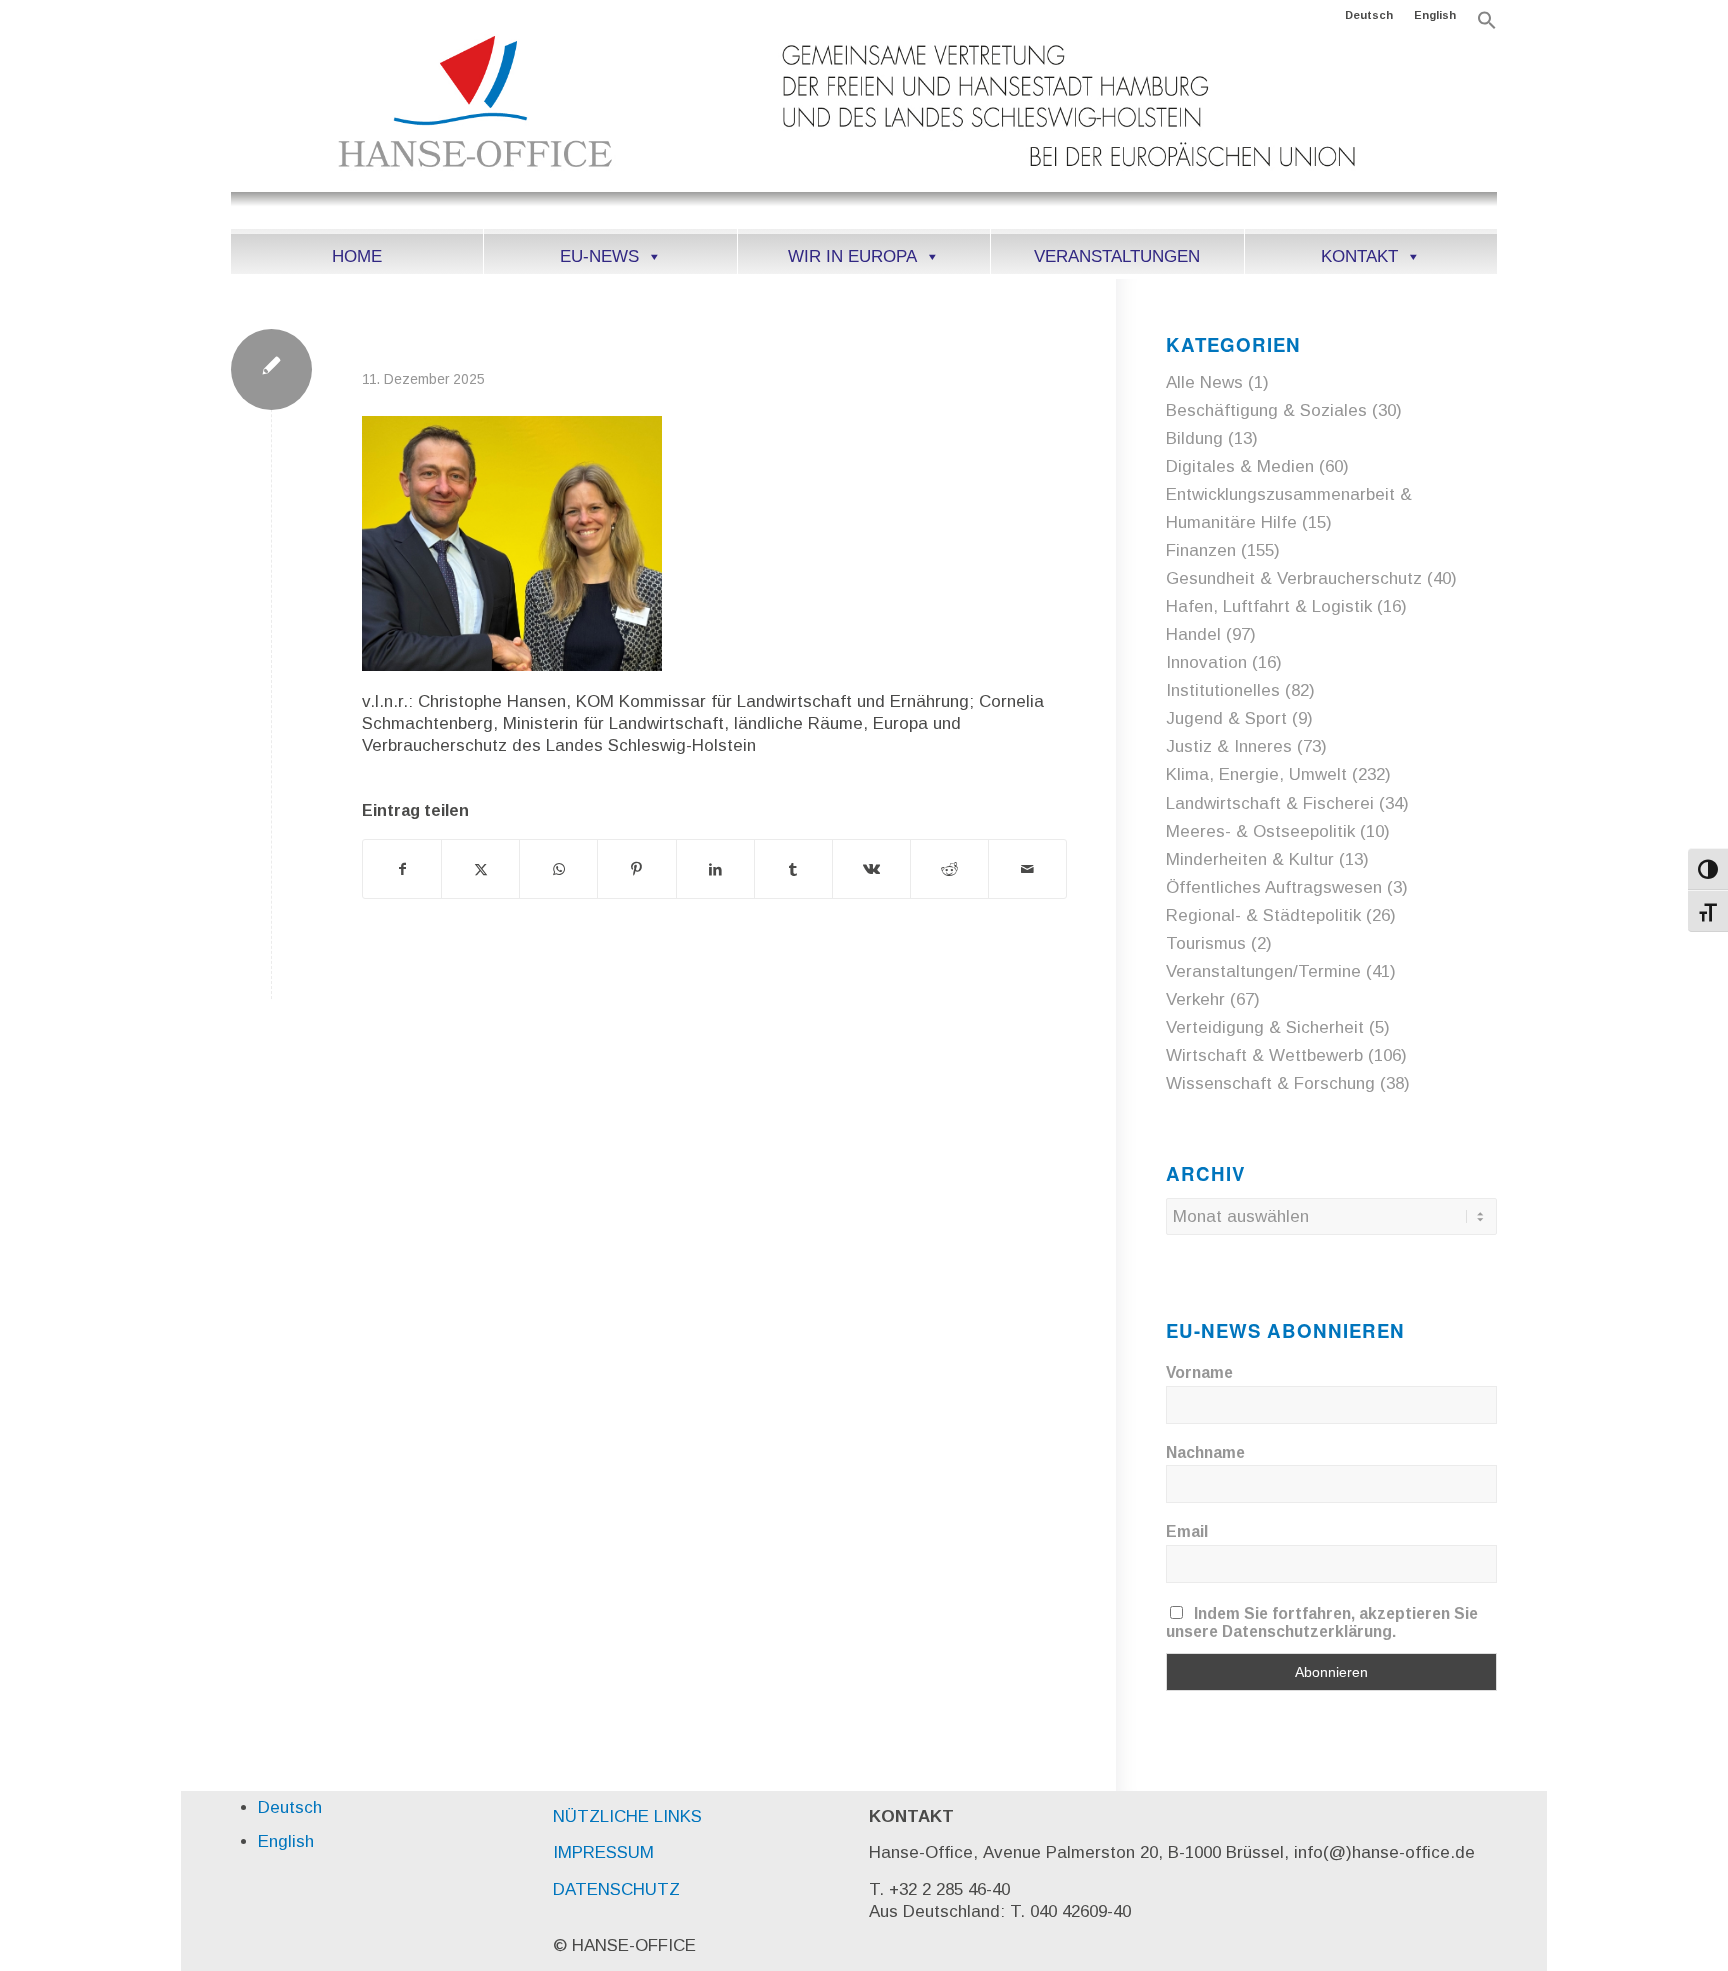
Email (1187, 1531)
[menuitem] (1369, 15)
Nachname (1205, 1452)
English (1435, 15)
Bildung (1194, 438)
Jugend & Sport (1226, 718)
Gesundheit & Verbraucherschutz (1294, 578)
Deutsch (1369, 15)
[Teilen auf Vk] (871, 869)
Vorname (1199, 1372)
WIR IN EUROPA (852, 256)
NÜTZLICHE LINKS (627, 1816)
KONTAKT (1359, 256)
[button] (1487, 26)
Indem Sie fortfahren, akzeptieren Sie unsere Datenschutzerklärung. (1322, 1622)
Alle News (1204, 382)
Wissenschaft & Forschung (1270, 1083)
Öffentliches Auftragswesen (1274, 887)
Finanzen (1201, 550)
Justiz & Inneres (1229, 746)
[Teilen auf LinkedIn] (715, 869)
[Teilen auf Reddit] (949, 869)
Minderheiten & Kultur (1250, 859)
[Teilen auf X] (480, 869)
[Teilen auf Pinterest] (636, 869)
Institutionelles (1223, 690)
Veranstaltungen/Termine (1263, 971)
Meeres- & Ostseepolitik (1260, 831)
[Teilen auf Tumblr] (793, 869)
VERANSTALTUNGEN (1117, 256)
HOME (357, 256)
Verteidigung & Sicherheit (1265, 1027)
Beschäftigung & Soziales (1266, 410)
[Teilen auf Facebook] (402, 869)
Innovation (1206, 662)
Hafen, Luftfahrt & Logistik (1269, 606)
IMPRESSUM (603, 1852)
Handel (1193, 634)
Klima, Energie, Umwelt (1256, 774)
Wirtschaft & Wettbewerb (1264, 1055)
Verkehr (1195, 999)
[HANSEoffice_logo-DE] (864, 129)
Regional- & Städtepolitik (1263, 915)
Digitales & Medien (1240, 466)
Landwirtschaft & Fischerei (1270, 803)
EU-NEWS (599, 256)
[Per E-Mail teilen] (1027, 869)
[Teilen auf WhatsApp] (558, 869)
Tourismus (1206, 943)
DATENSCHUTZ (616, 1889)
